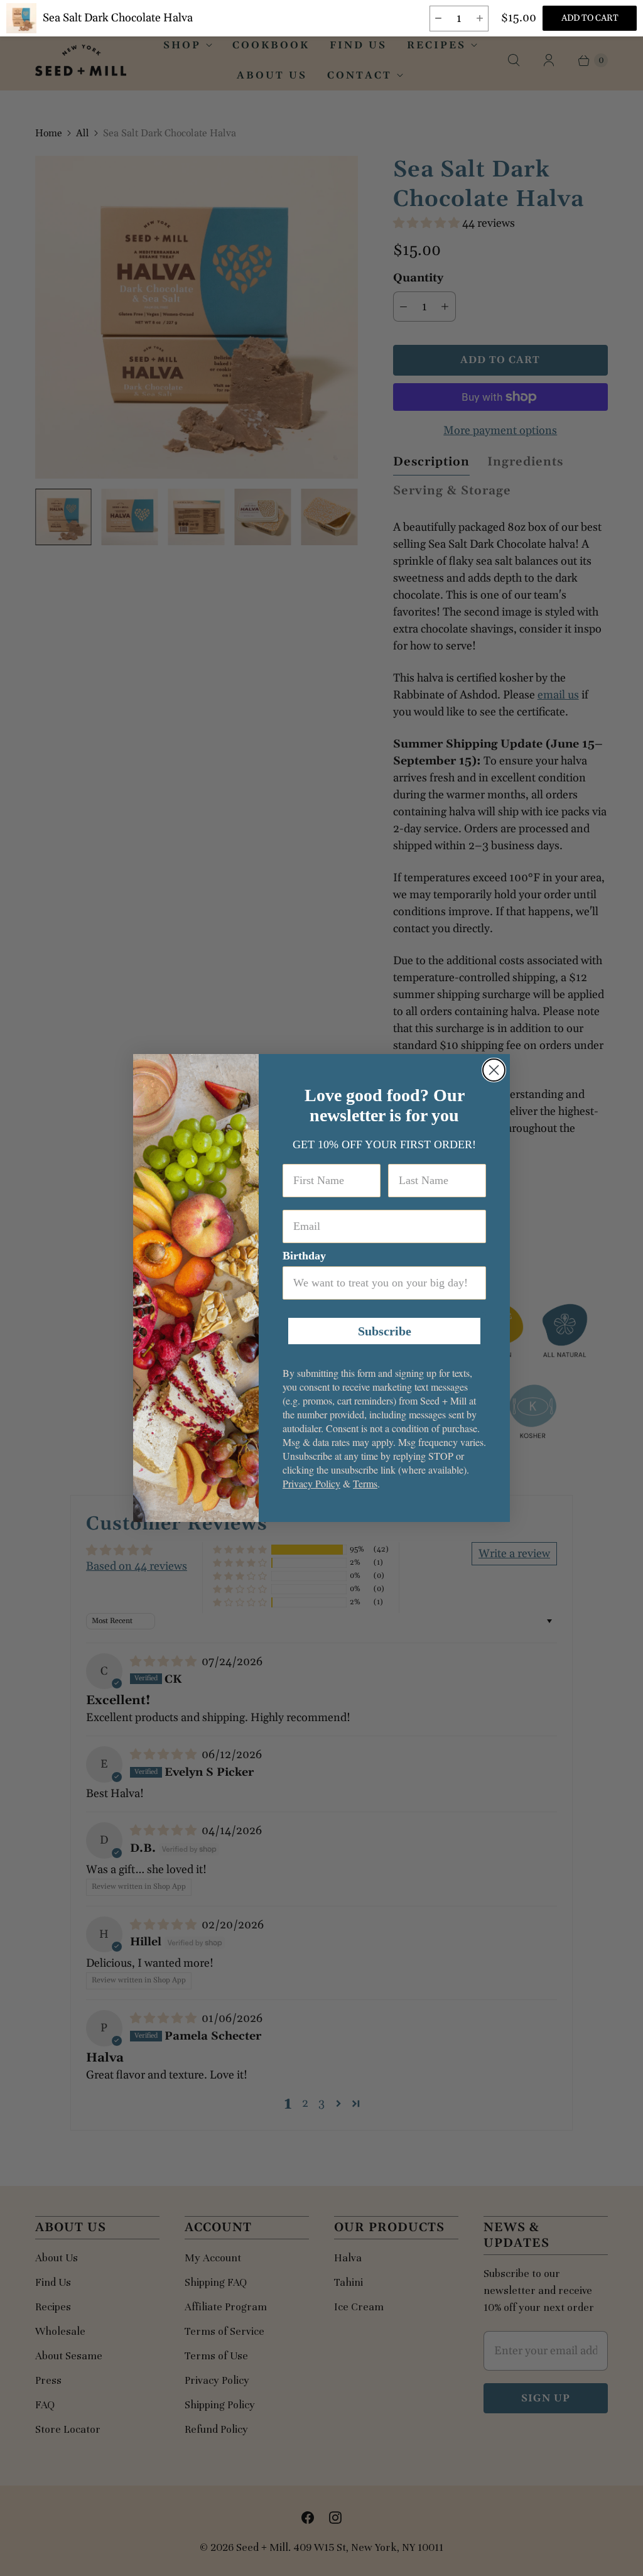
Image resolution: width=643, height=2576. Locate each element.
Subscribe (385, 1331)
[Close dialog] (494, 1070)
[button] (438, 19)
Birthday (304, 1256)
